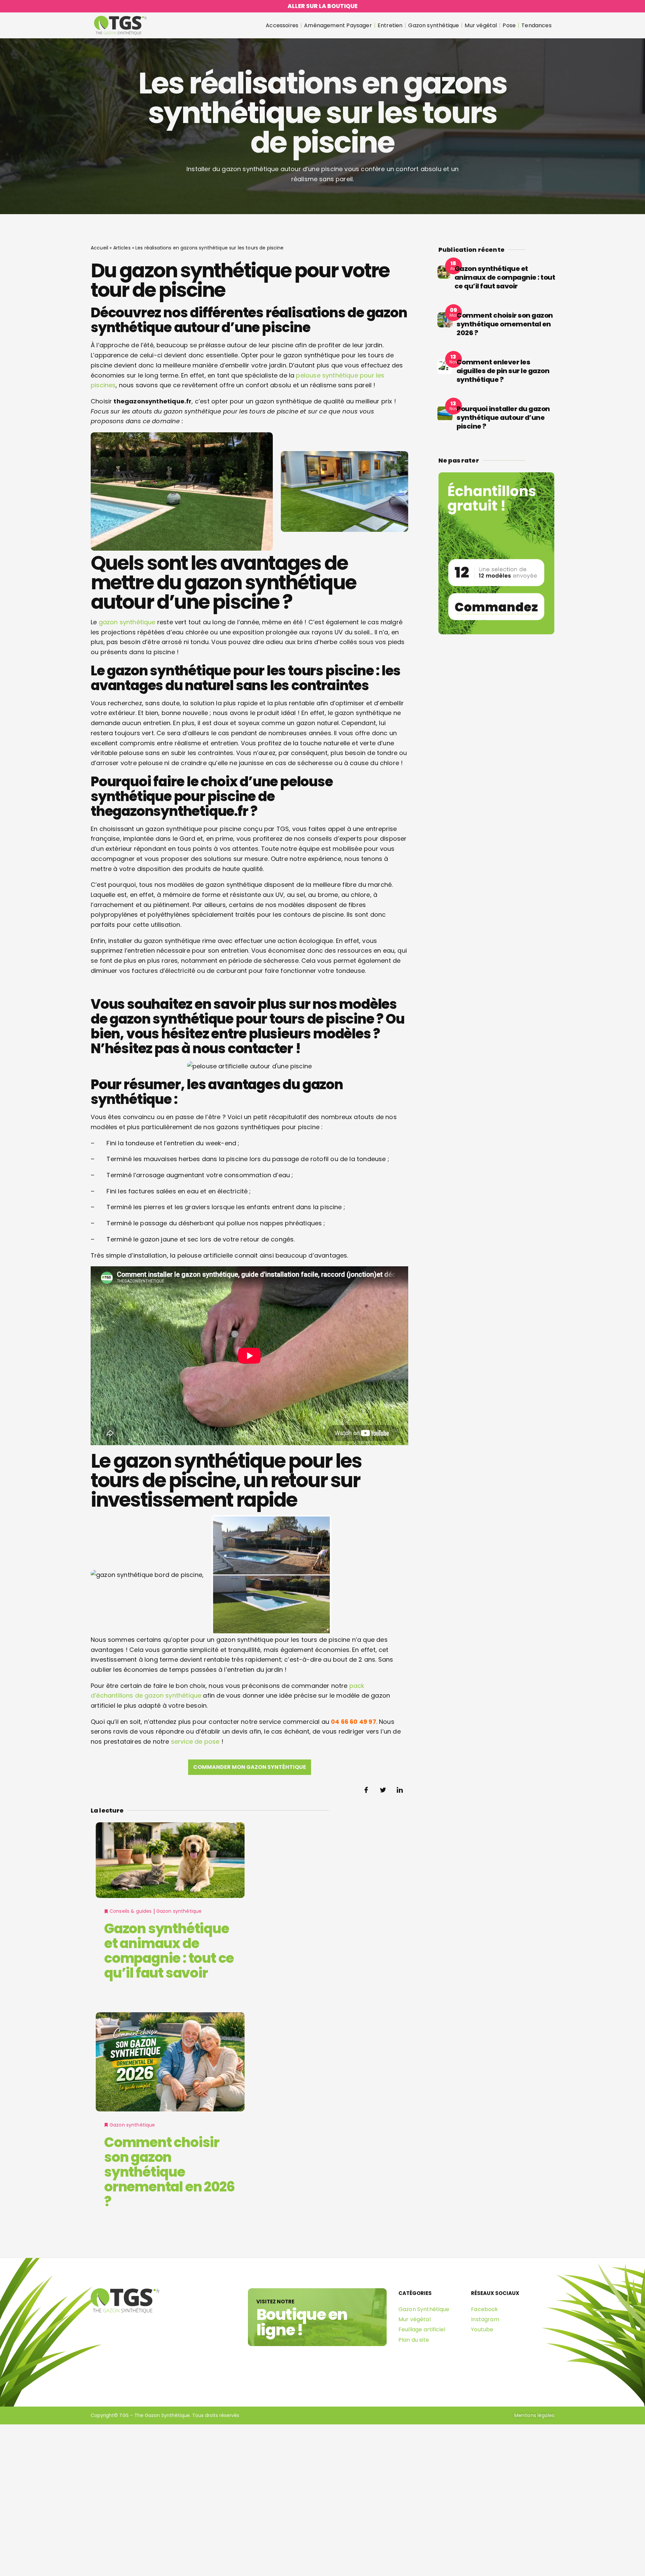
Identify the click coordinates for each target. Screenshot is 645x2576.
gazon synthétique (127, 622)
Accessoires (282, 25)
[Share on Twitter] (383, 1790)
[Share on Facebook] (366, 1790)
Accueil (99, 248)
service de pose (195, 1741)
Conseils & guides (131, 1911)
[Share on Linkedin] (400, 1790)
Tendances (536, 25)
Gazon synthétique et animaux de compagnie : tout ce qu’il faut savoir (169, 1951)
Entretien (390, 25)
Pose (509, 25)
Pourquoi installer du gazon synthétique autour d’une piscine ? (503, 418)
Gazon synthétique (434, 25)
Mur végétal (481, 25)
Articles (122, 248)
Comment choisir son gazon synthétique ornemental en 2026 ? (169, 2172)
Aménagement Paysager (338, 25)
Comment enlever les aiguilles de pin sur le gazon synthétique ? (503, 371)
